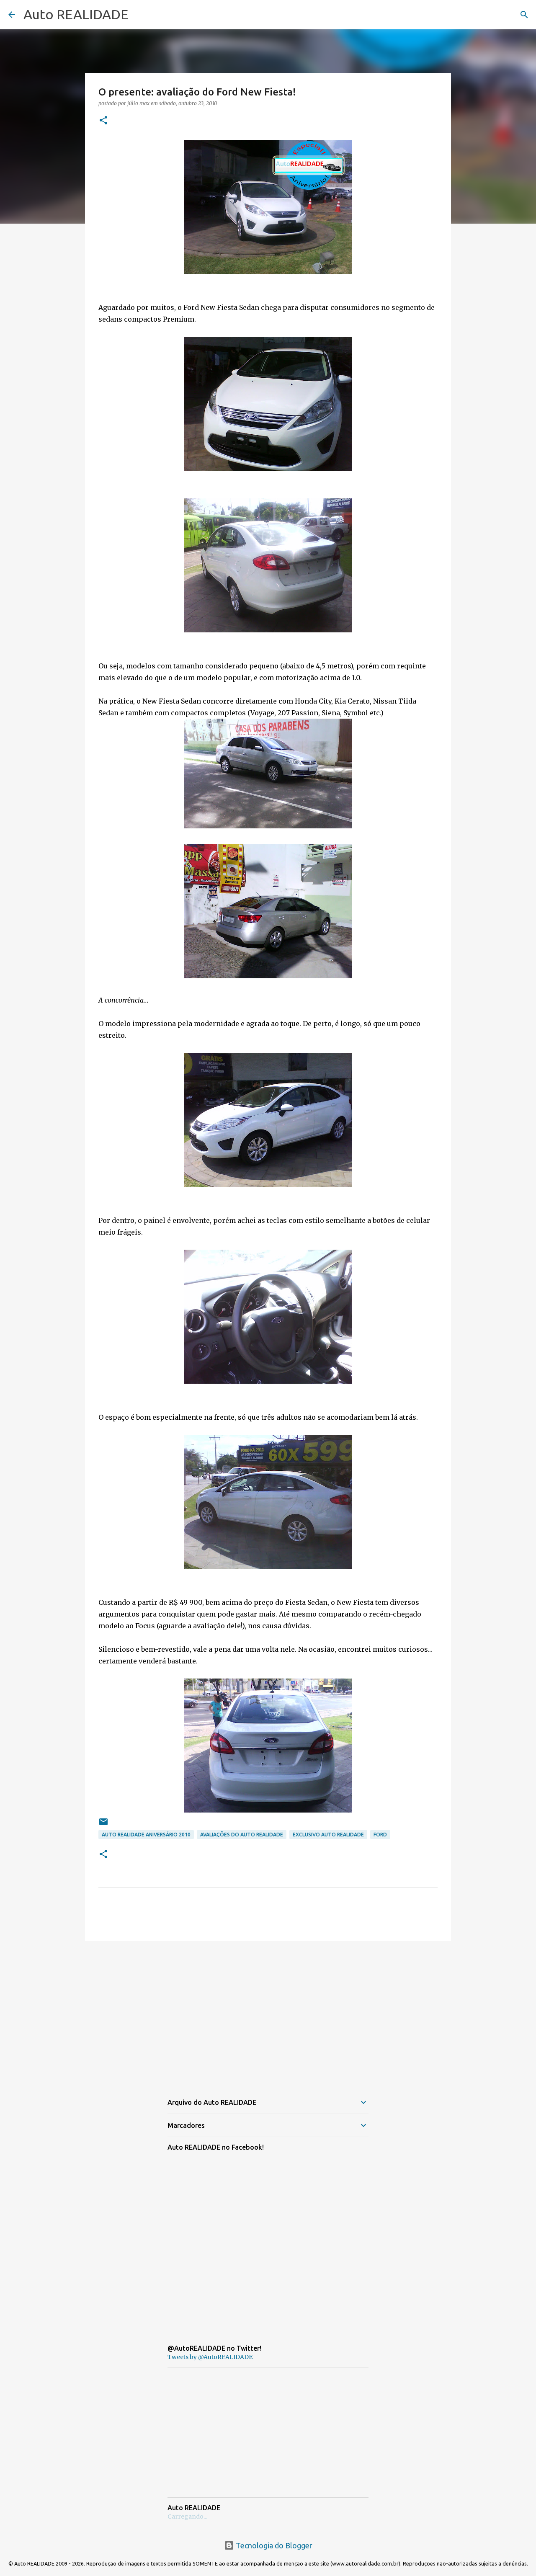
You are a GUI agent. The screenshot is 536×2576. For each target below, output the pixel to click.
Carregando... (187, 2517)
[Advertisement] (268, 2012)
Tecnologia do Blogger (273, 2545)
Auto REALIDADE (76, 14)
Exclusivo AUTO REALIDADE (328, 1835)
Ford (380, 1835)
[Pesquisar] (524, 15)
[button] (103, 121)
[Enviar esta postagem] (103, 1825)
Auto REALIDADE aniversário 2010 (146, 1835)
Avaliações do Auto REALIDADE (242, 1835)
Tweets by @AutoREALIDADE (210, 2357)
